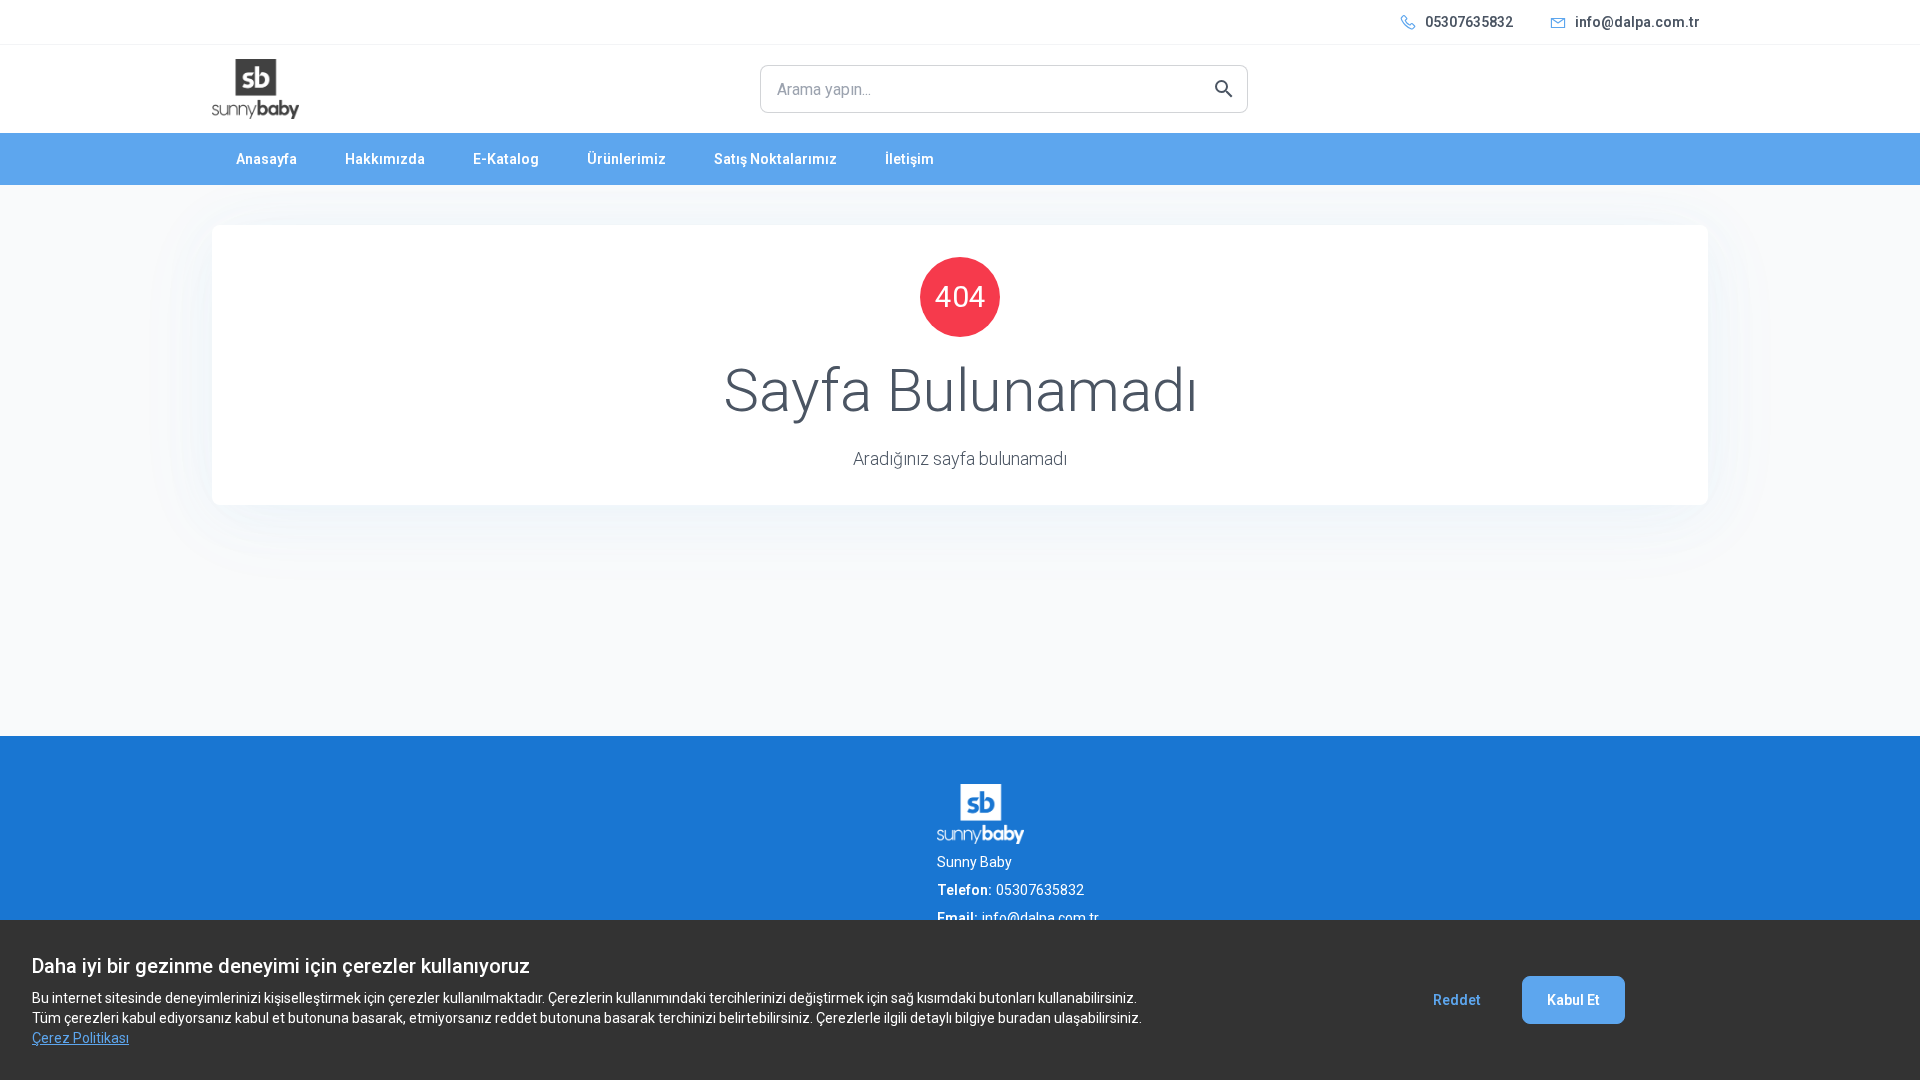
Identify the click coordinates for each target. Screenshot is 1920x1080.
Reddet (1457, 1000)
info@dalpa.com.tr (1637, 22)
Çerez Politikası (80, 1038)
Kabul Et (1573, 1000)
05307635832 (1469, 22)
